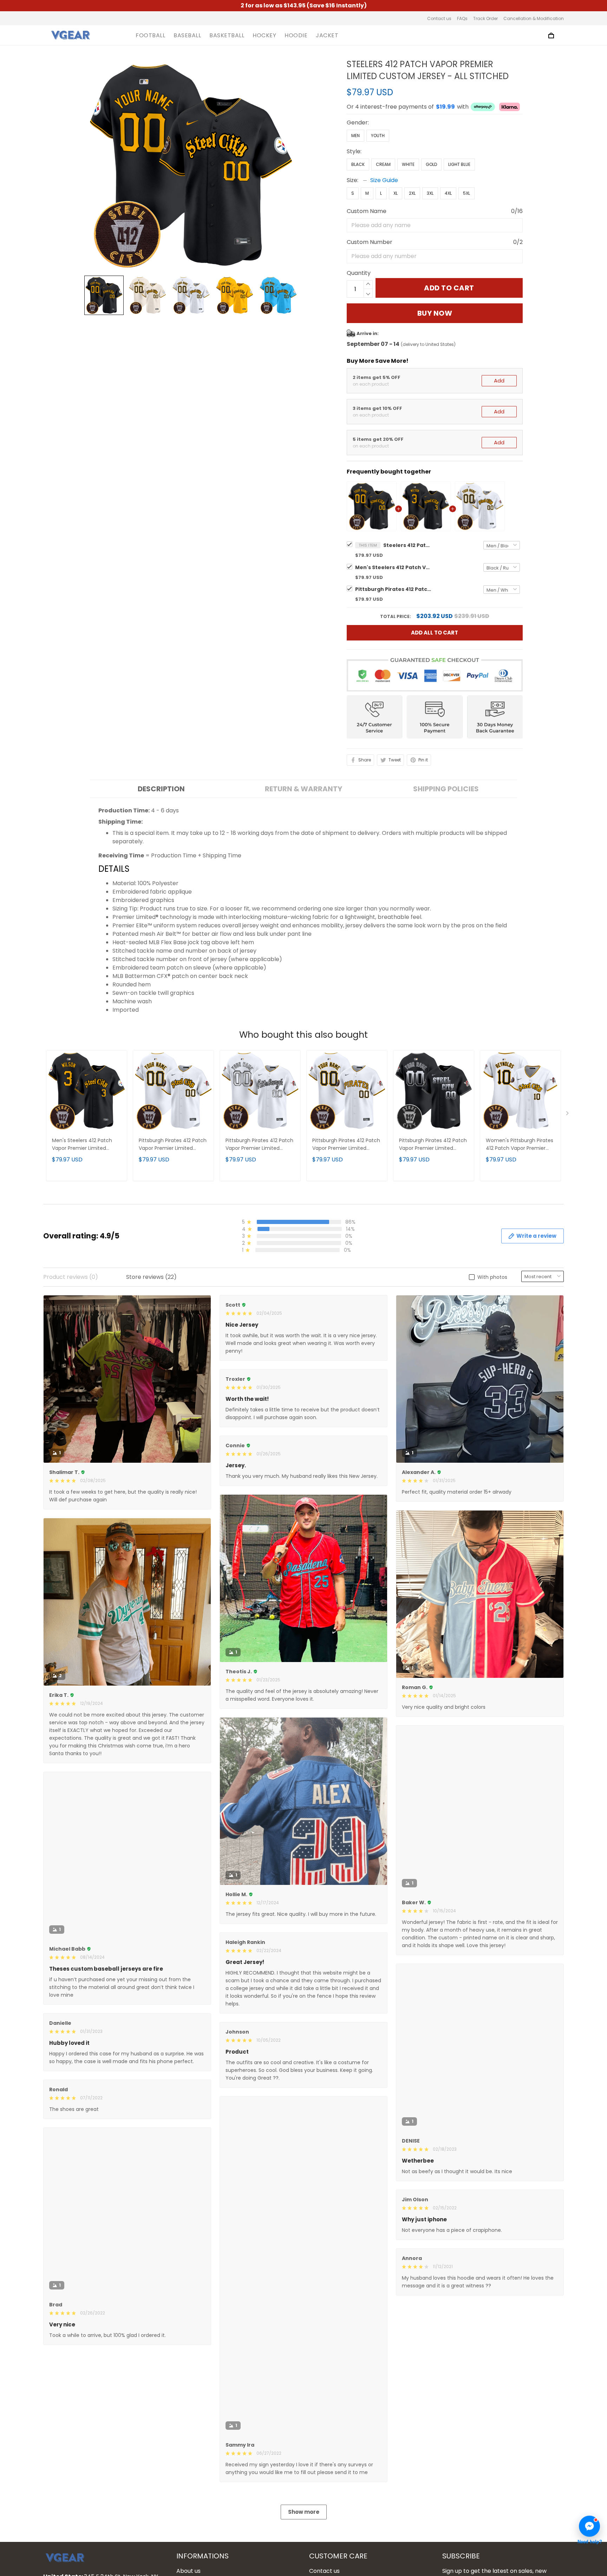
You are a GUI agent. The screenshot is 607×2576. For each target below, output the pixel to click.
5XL (466, 193)
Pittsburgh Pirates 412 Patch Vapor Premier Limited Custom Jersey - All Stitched (394, 589)
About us (188, 2571)
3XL (430, 193)
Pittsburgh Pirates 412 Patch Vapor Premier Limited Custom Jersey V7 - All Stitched (259, 1145)
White (408, 164)
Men (355, 136)
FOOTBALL (150, 36)
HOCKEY (264, 36)
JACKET (327, 36)
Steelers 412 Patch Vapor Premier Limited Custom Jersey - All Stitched (408, 545)
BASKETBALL (227, 36)
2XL (412, 193)
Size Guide (384, 180)
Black (358, 164)
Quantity (359, 273)
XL (396, 193)
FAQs (462, 18)
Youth (378, 136)
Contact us (439, 18)
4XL (448, 193)
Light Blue (459, 164)
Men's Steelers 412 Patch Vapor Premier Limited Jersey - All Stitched (394, 567)
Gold (431, 164)
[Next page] (568, 1115)
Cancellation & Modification (534, 18)
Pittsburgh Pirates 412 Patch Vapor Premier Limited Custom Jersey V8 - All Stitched (433, 1145)
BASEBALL (187, 36)
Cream (383, 164)
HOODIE (296, 36)
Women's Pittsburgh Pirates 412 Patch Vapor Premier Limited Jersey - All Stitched (520, 1145)
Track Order (485, 18)
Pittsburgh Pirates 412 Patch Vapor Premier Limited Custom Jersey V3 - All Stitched (346, 1145)
